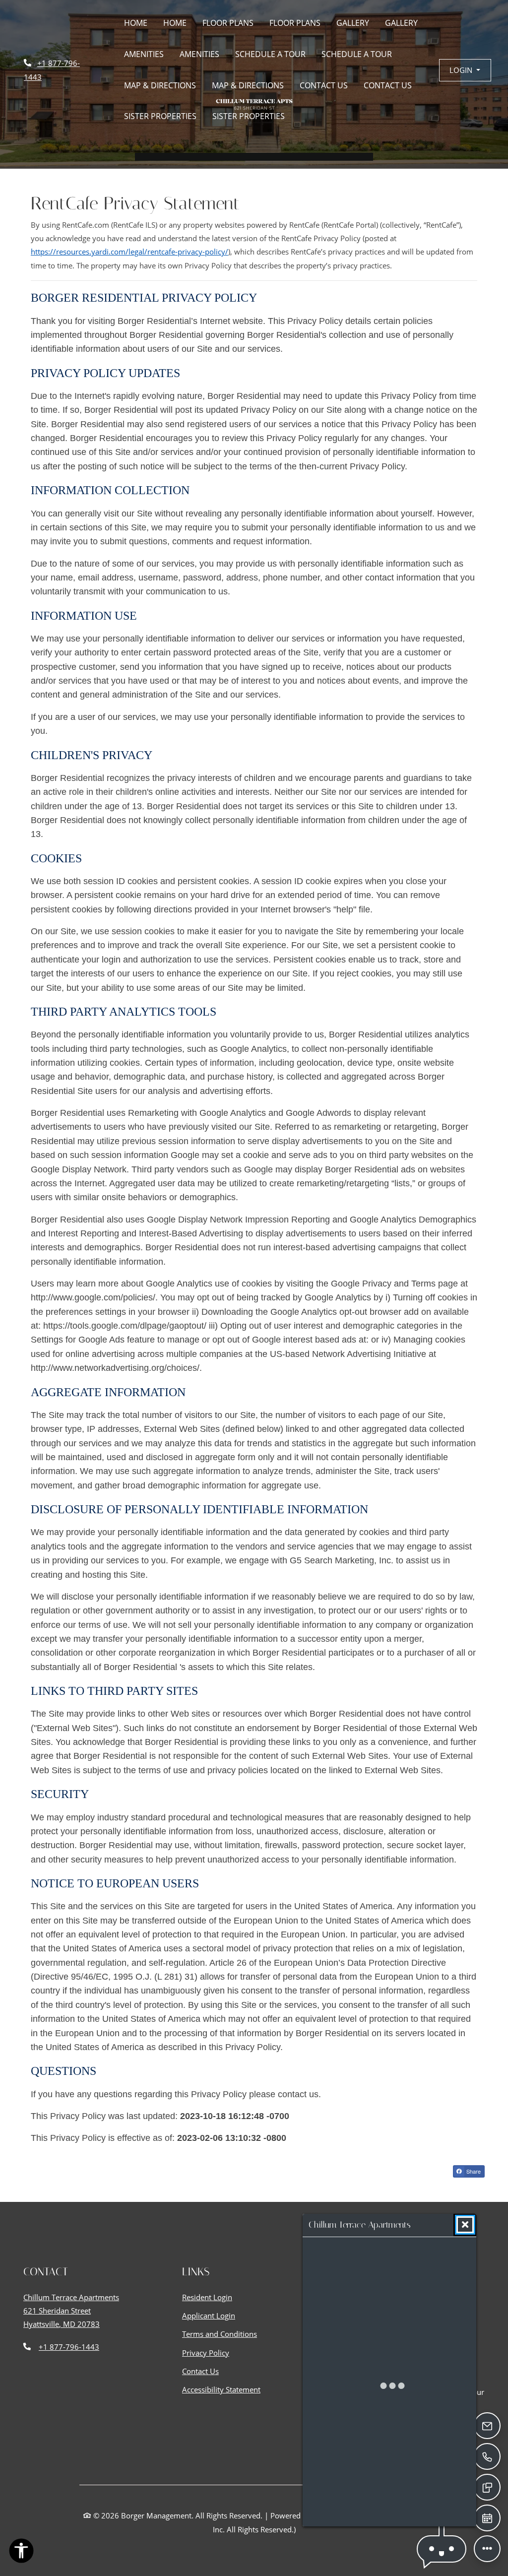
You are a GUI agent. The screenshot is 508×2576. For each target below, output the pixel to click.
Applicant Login (209, 2315)
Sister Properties (160, 116)
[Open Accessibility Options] (21, 2553)
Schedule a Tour (270, 54)
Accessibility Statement (221, 2389)
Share (473, 2171)
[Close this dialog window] (465, 2225)
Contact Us (324, 85)
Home (136, 23)
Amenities (144, 54)
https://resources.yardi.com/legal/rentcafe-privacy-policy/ (129, 252)
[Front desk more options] (487, 2548)
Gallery (353, 23)
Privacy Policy (206, 2352)
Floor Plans (228, 23)
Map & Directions (160, 85)
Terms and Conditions (220, 2334)
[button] (465, 70)
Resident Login (207, 2297)
